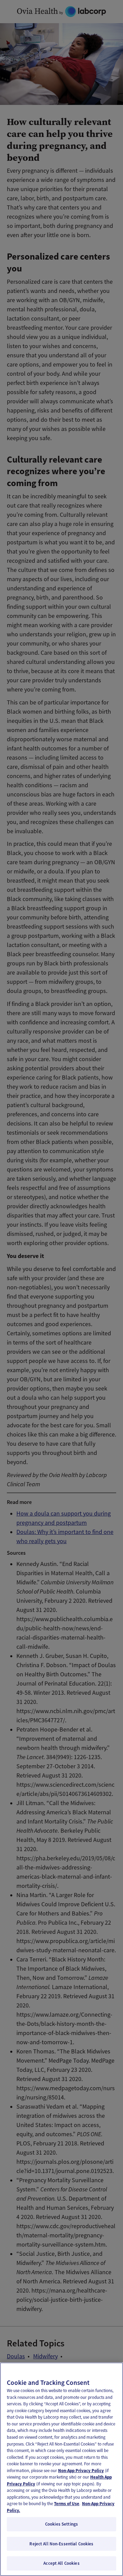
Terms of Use (67, 2504)
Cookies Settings (61, 2524)
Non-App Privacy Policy (81, 2471)
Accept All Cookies (61, 2563)
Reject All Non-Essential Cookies (61, 2544)
